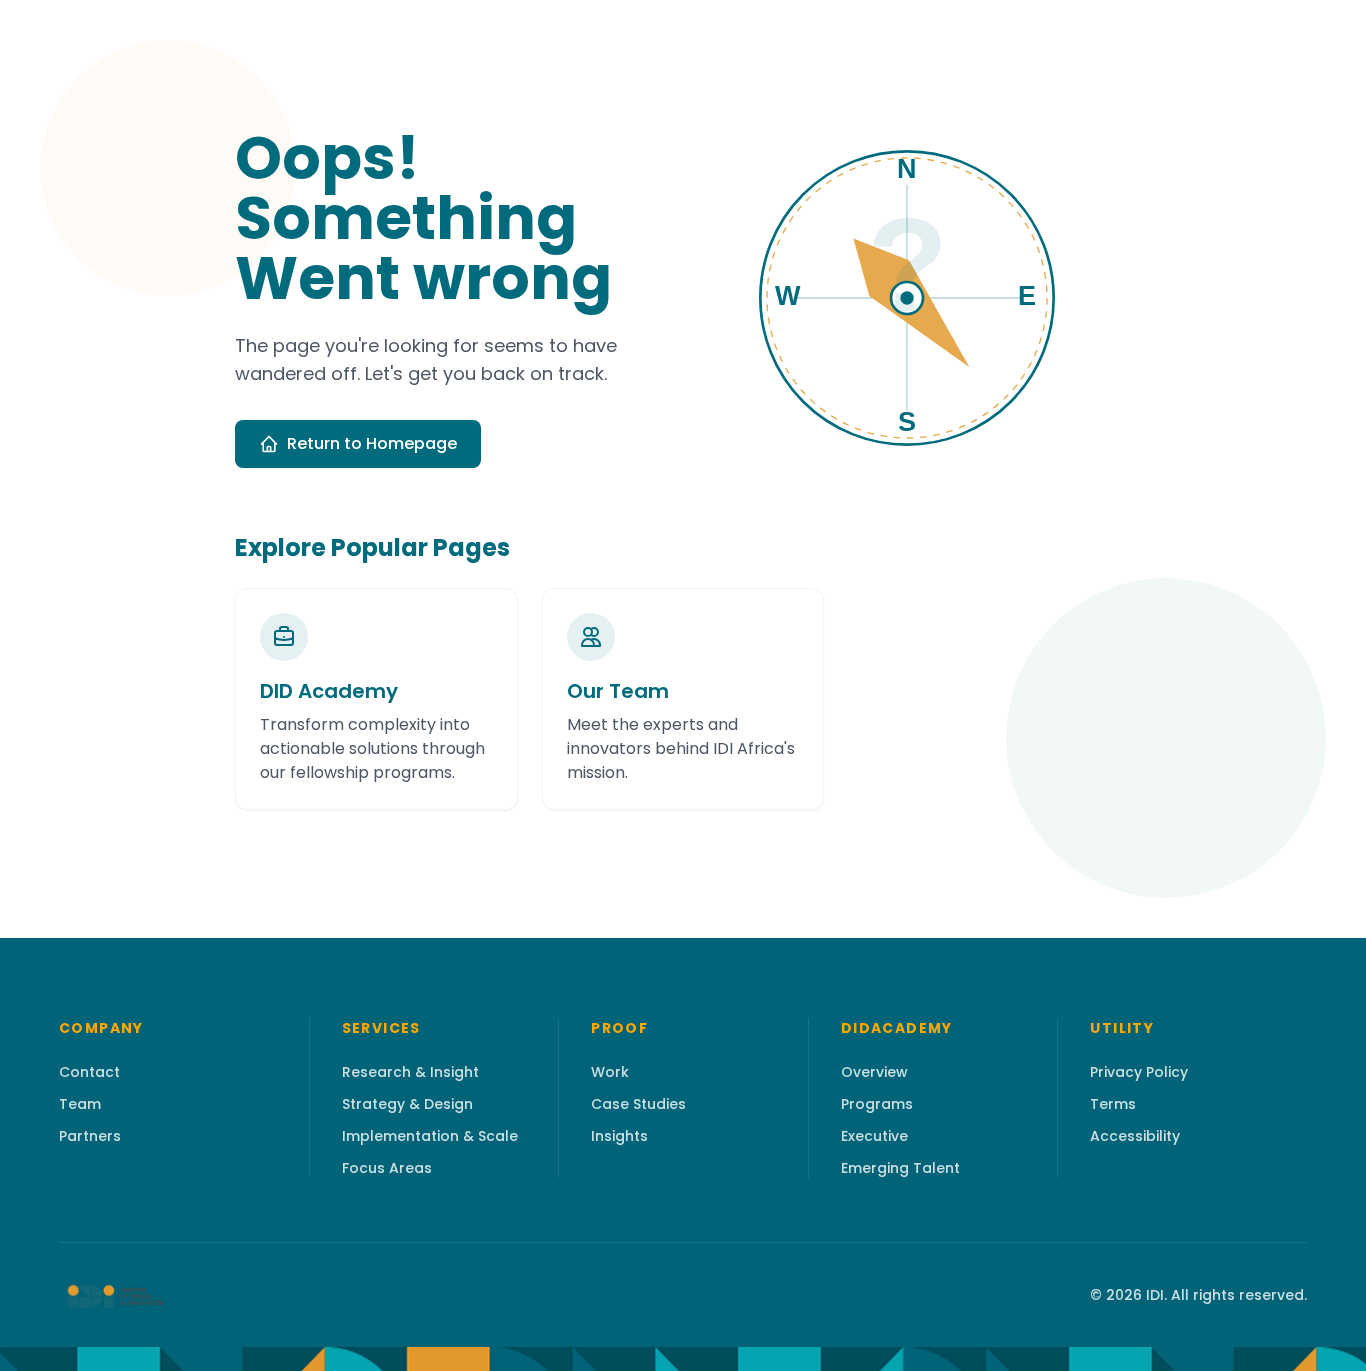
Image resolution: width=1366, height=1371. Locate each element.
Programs (877, 1104)
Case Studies (638, 1104)
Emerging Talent (900, 1168)
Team (80, 1104)
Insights (619, 1136)
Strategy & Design (407, 1104)
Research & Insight (410, 1072)
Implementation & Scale (430, 1136)
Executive (874, 1136)
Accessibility (1135, 1136)
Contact (89, 1072)
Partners (90, 1136)
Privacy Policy (1139, 1072)
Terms (1113, 1104)
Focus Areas (387, 1168)
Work (610, 1072)
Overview (874, 1072)
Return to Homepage (372, 443)
